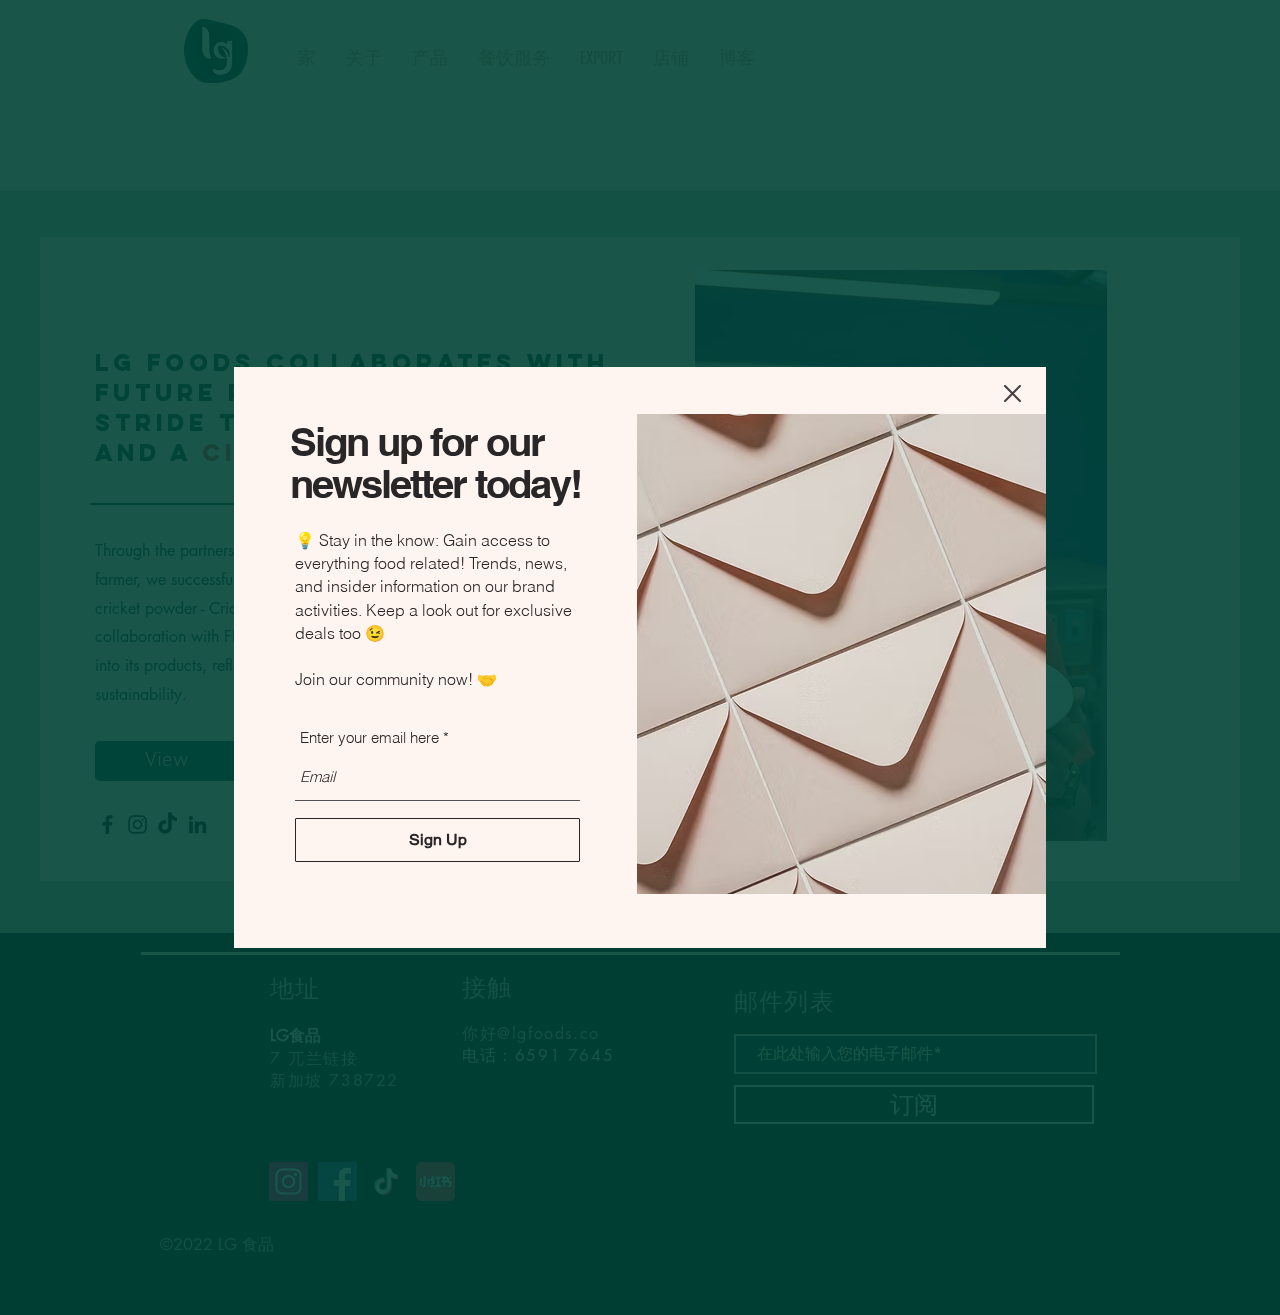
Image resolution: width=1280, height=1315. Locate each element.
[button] (1012, 393)
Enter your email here (369, 737)
